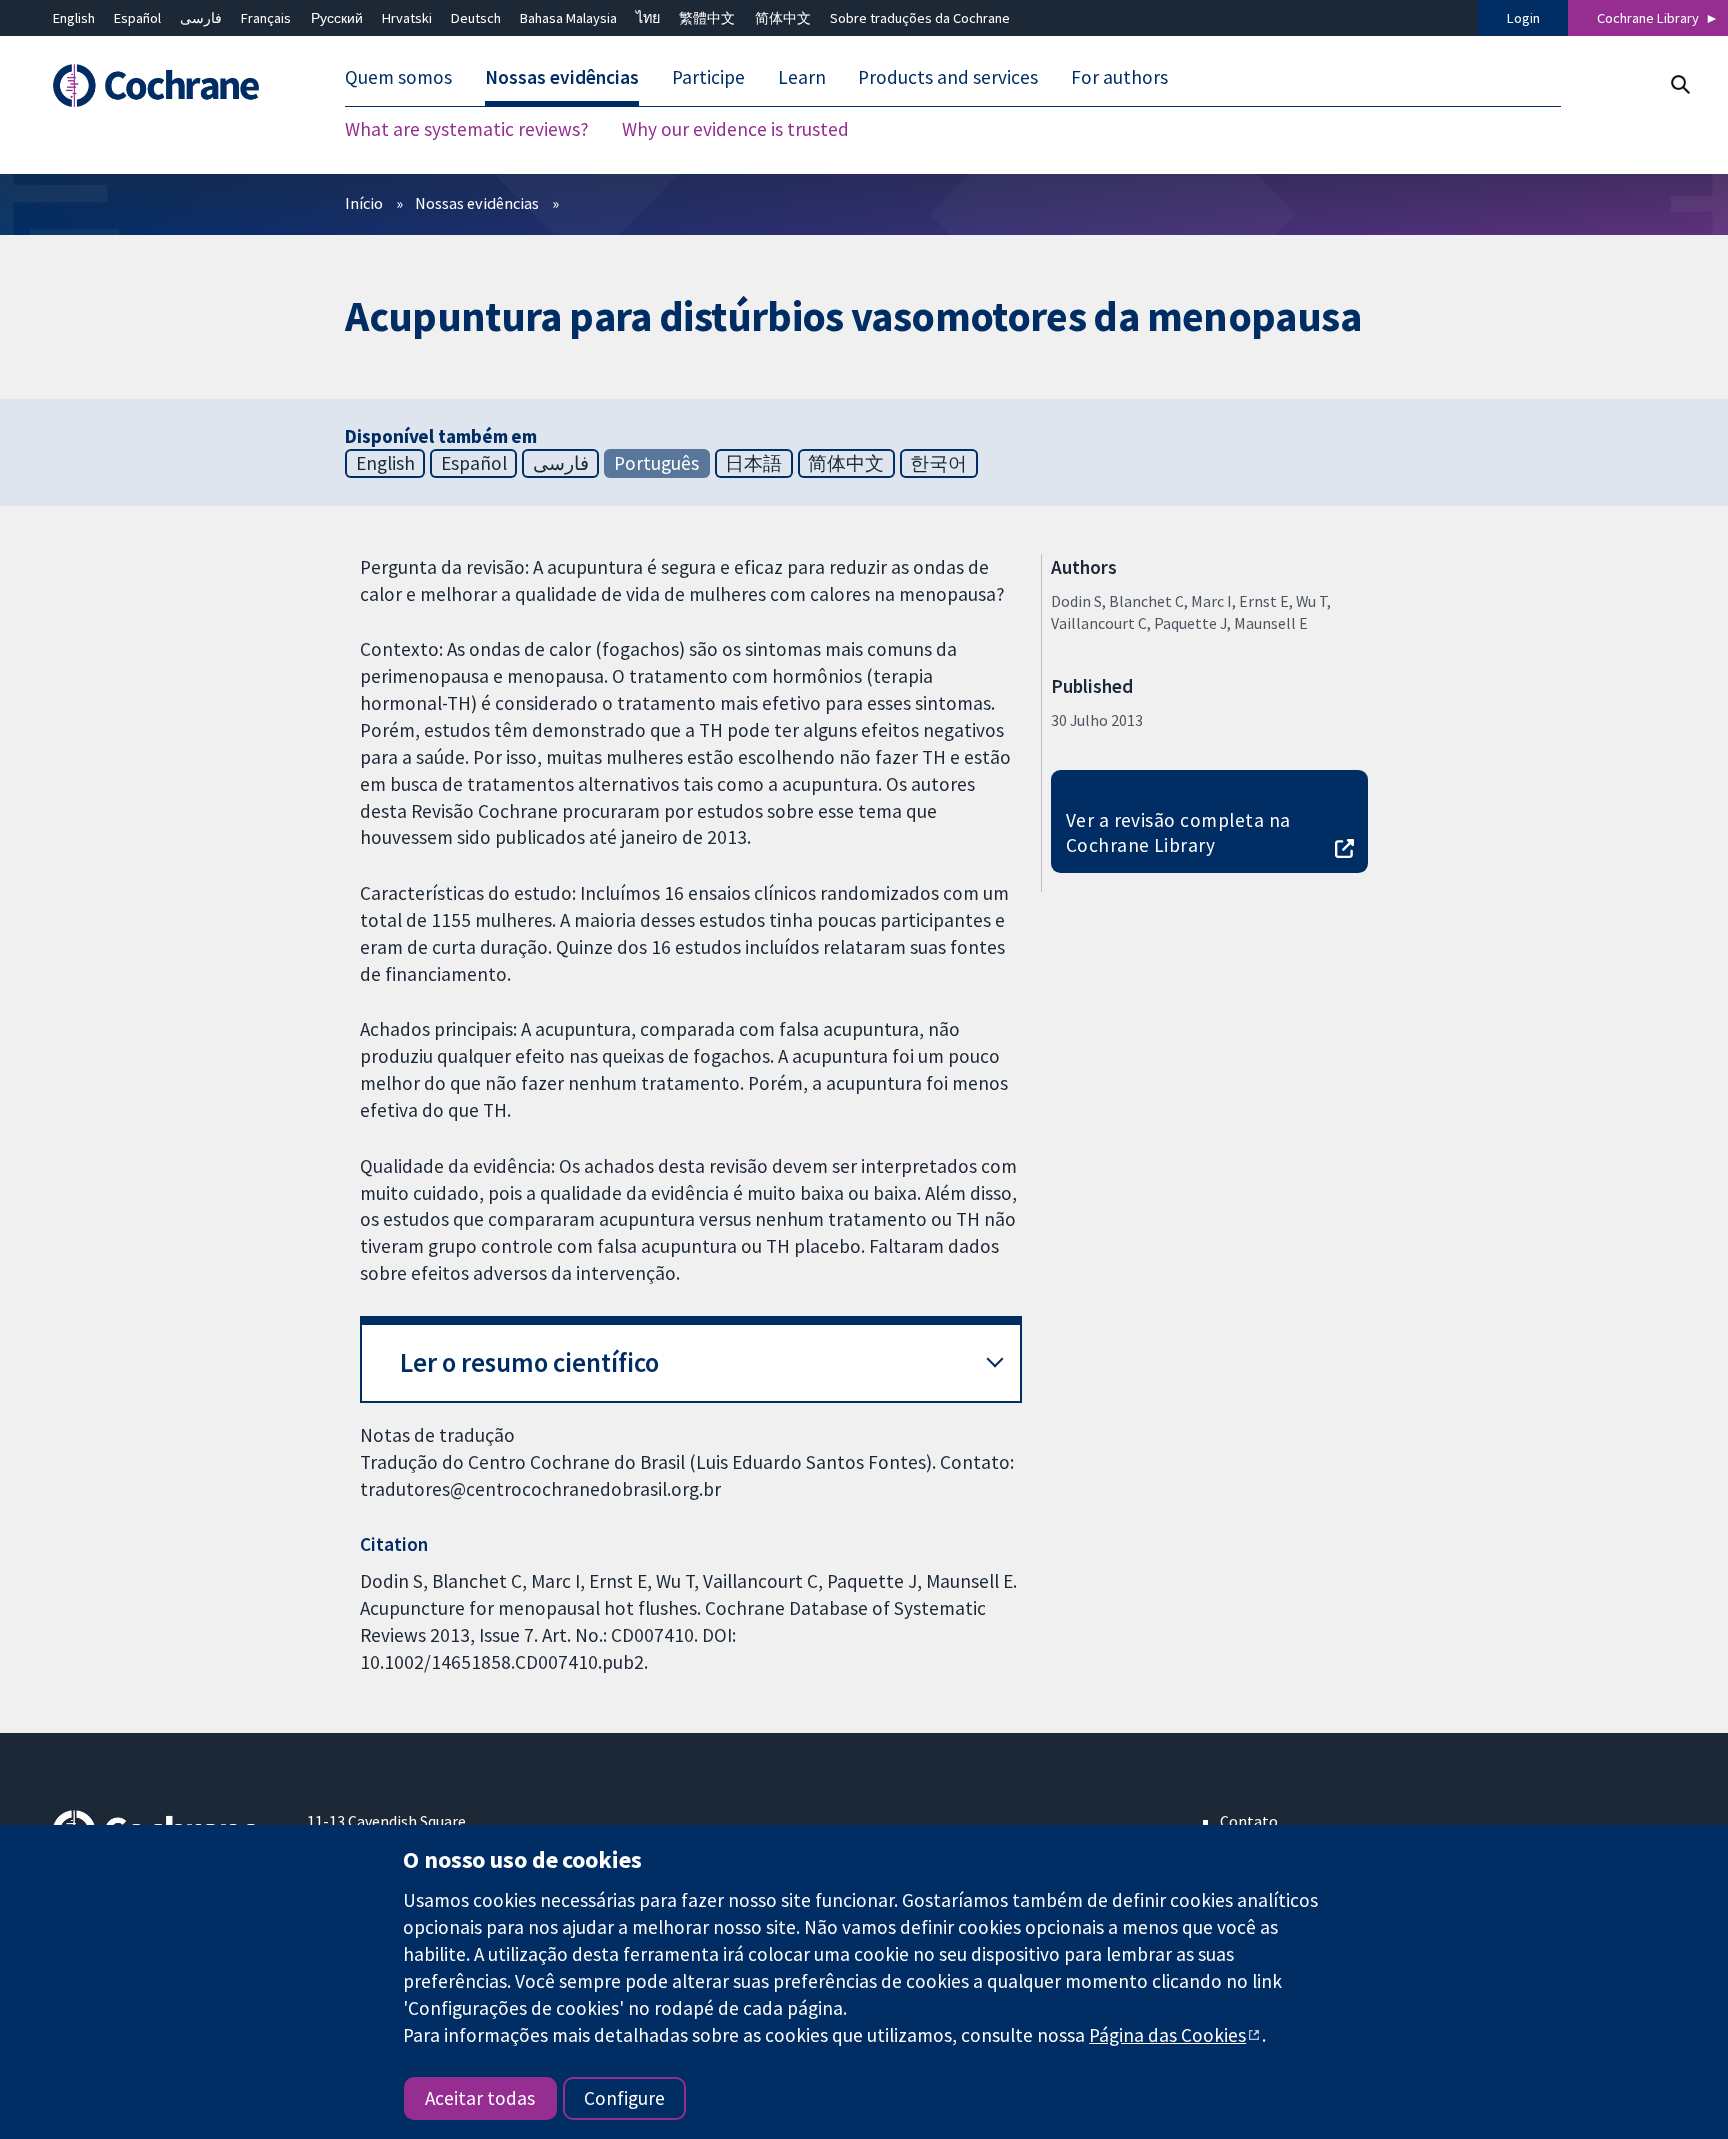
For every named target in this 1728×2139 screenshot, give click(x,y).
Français (266, 18)
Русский (337, 18)
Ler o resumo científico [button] (529, 1362)
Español (137, 18)
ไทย (648, 18)
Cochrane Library (1648, 18)
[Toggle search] (1679, 84)
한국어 (938, 463)
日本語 (753, 463)
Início (364, 203)
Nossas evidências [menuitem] (562, 78)
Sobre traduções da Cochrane (920, 18)
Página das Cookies (1167, 2035)
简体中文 (783, 18)
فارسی (201, 18)
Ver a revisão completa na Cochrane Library (1178, 832)
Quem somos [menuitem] (398, 78)
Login (1523, 18)
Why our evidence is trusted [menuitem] (735, 130)
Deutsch (476, 18)
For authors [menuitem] (1119, 78)
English (74, 18)
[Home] (165, 86)
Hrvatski (407, 18)
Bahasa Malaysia (568, 18)
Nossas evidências (477, 203)
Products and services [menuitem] (948, 78)
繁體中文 (707, 18)
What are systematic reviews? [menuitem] (467, 130)
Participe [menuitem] (708, 78)
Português (656, 463)
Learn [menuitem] (802, 78)
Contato (1249, 1821)
